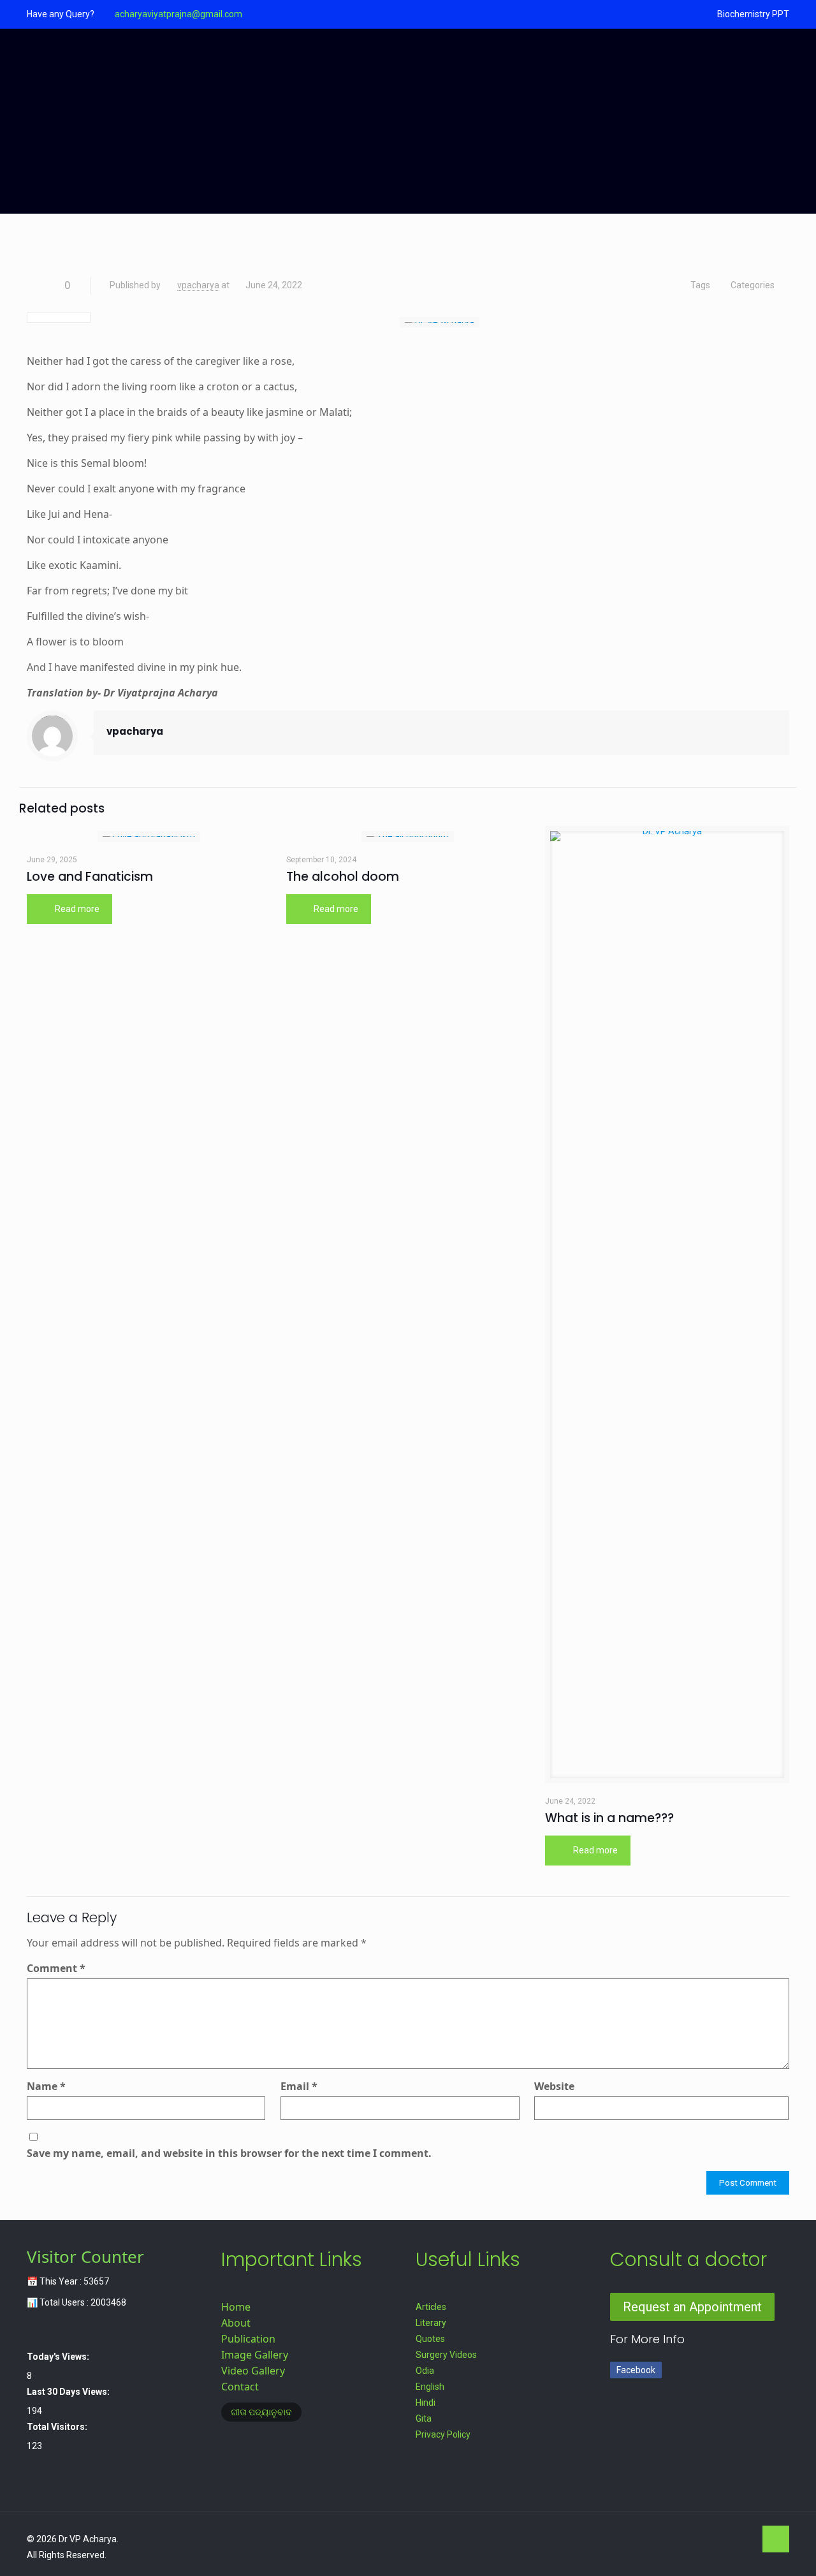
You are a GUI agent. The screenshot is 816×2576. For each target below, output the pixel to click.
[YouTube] (709, 2539)
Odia (425, 2371)
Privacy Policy (443, 2434)
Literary (431, 2323)
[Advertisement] (408, 124)
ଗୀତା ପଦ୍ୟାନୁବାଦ (261, 2412)
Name (46, 2086)
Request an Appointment (692, 2307)
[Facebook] (674, 2539)
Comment (56, 1968)
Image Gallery (255, 2355)
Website (554, 2086)
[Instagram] (743, 2539)
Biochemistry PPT (753, 14)
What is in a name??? (609, 1818)
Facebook (636, 2370)
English (430, 2387)
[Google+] (691, 2539)
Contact (240, 2387)
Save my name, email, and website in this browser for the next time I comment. (229, 2153)
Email (299, 2086)
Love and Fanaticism (90, 877)
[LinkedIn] (726, 2539)
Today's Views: (59, 2357)
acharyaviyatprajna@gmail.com (178, 14)
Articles (431, 2307)
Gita (424, 2418)
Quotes (430, 2339)
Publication (248, 2339)
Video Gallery (253, 2371)
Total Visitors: (58, 2427)
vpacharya (198, 285)
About (236, 2323)
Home (236, 2307)
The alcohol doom (343, 877)
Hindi (426, 2403)
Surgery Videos (446, 2355)
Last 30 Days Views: (69, 2392)
